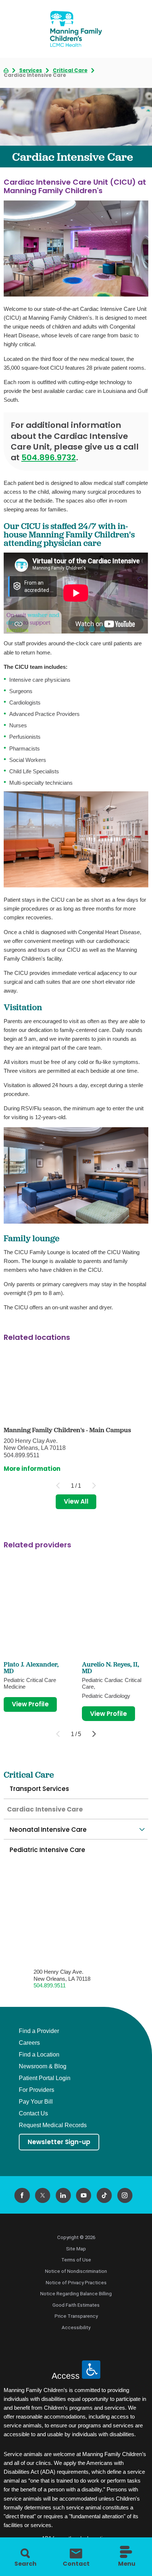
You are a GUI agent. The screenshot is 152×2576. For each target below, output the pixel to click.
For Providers (37, 2090)
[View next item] (94, 1734)
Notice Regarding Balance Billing (76, 2294)
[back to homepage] (6, 70)
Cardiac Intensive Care (45, 1809)
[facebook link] (22, 2195)
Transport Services (39, 1789)
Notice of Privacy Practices (76, 2283)
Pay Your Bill (36, 2102)
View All (76, 1501)
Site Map (76, 2249)
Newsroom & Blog (43, 2066)
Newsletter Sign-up (59, 2142)
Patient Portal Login (45, 2078)
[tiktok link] (104, 2195)
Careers (29, 2043)
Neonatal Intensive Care (48, 1830)
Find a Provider (39, 2031)
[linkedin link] (63, 2195)
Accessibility (76, 2327)
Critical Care (70, 70)
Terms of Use (76, 2260)
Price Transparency (76, 2316)
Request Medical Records (53, 2125)
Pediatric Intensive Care (47, 1850)
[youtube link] (84, 2195)
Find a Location (39, 2055)
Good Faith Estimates (76, 2305)
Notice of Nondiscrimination (76, 2271)
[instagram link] (125, 2195)
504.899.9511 (50, 1985)
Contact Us (33, 2113)
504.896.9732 (49, 457)
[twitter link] (43, 2195)
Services (31, 70)
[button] (142, 1830)
